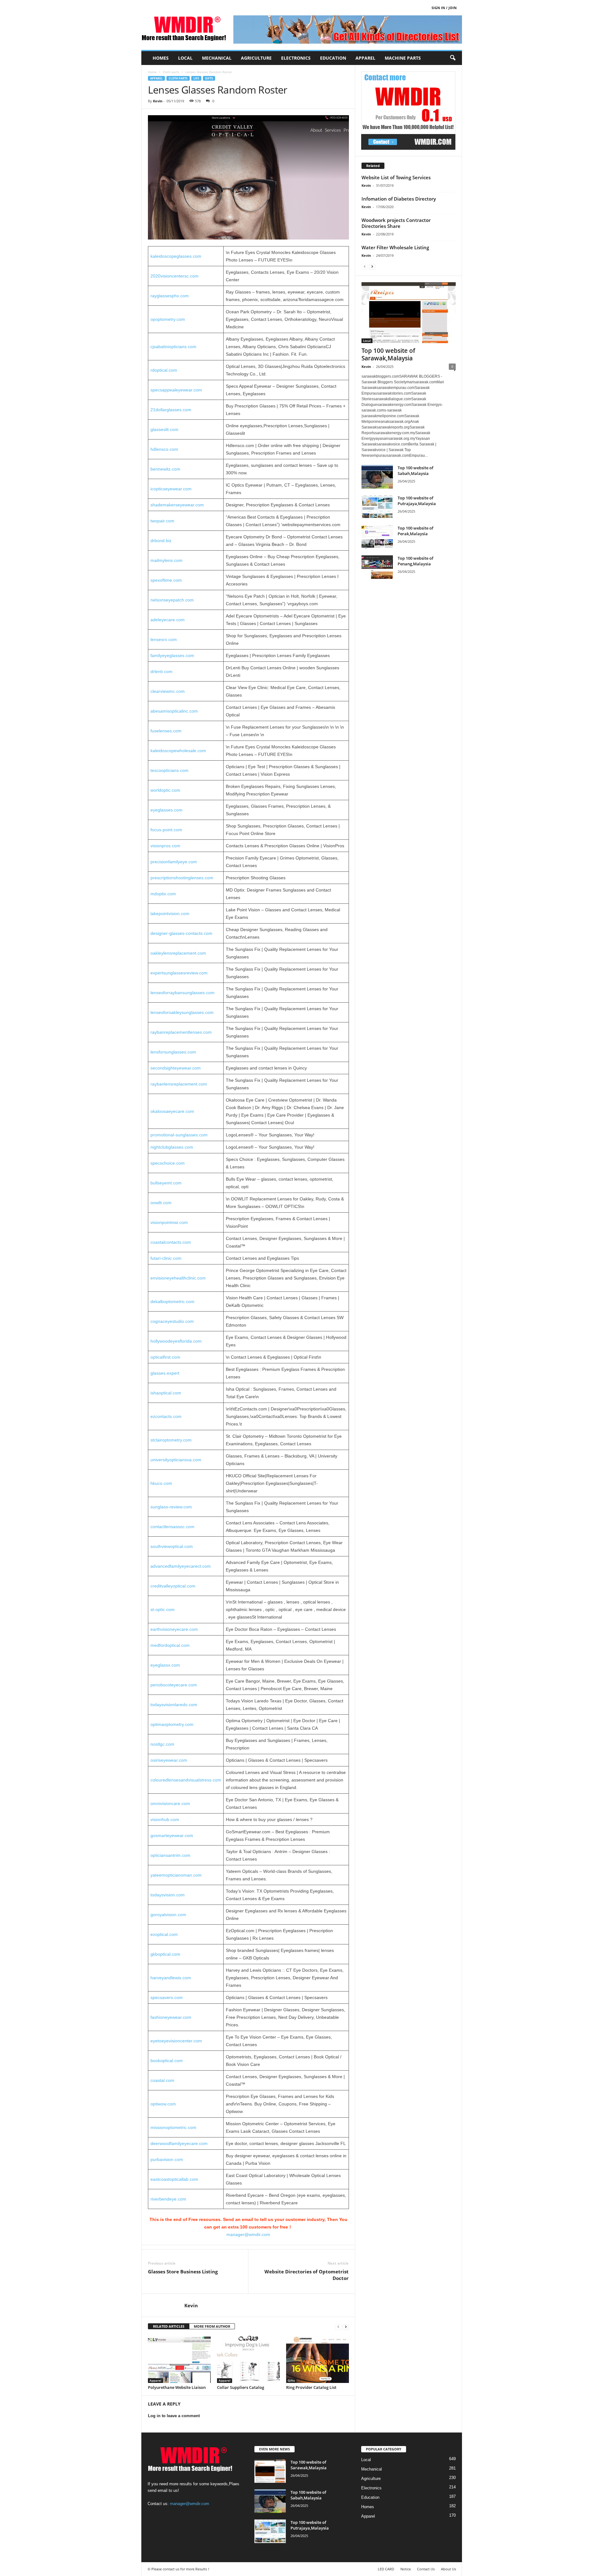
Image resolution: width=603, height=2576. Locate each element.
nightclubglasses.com (172, 1147)
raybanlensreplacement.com (179, 1084)
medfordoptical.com (170, 1645)
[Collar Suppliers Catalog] (248, 2359)
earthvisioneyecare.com (174, 1629)
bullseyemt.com (166, 1183)
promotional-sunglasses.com (179, 1135)
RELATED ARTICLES (169, 2326)
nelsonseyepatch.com (172, 600)
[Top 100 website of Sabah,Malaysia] (377, 477)
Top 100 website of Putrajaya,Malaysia (417, 501)
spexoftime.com (166, 580)
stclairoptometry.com (171, 1440)
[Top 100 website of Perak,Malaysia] (377, 537)
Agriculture (256, 58)
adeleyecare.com (168, 620)
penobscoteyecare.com (174, 1685)
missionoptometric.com (173, 2127)
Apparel (365, 58)
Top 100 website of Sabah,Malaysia (416, 471)
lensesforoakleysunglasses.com (182, 1012)
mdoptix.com (163, 894)
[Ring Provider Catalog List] (318, 2359)
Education (333, 58)
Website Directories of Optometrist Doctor (307, 2275)
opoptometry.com (168, 319)
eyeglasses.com (166, 810)
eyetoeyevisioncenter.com (176, 2041)
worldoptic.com (165, 790)
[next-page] (346, 2327)
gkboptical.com (165, 1954)
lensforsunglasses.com (173, 1052)
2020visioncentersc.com (174, 276)
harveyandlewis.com (171, 1978)
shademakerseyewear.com (177, 505)
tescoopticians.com (169, 770)
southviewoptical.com (172, 1546)
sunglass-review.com (171, 1507)
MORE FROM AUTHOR (212, 2326)
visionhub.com (165, 1819)
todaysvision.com (168, 1895)
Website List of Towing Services (396, 177)
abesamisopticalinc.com (174, 711)
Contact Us (426, 2569)
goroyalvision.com (168, 1915)
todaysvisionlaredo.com (174, 1705)
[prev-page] (338, 2327)
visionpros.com (165, 846)
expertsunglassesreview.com (179, 973)
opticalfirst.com (165, 1357)
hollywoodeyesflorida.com (176, 1341)
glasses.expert (165, 1373)
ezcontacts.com (166, 1416)
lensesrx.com (164, 639)
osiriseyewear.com (169, 1760)
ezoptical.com (164, 1934)
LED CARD (386, 2569)
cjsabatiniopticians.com (173, 347)
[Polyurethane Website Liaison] (179, 2359)
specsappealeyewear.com (176, 390)
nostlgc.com (162, 1744)
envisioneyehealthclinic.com (178, 1278)
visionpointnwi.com (169, 1222)
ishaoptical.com (166, 1393)
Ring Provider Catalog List (311, 2387)
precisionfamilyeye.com (174, 862)
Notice (406, 2569)
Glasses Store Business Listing (183, 2272)
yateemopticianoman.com (176, 1875)
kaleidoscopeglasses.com (176, 256)
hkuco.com (161, 1483)
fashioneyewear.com (171, 2017)
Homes (161, 58)
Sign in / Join (444, 8)
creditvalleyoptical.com (173, 1586)
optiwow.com (163, 2104)
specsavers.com (167, 1997)
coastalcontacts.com (171, 1242)
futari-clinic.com (166, 1258)
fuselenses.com (166, 731)
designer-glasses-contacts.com (181, 933)
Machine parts (403, 58)
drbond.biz (161, 541)
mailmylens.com (166, 560)
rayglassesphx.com (170, 296)
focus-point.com (166, 830)
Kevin (158, 101)
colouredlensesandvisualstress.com (186, 1780)
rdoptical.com (164, 370)
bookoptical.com (167, 2061)
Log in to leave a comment (174, 2416)
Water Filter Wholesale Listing (395, 247)
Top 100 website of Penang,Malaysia (416, 561)
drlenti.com (161, 671)
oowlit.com (161, 1203)
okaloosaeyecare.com (172, 1111)
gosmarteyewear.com (172, 1835)
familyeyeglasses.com (172, 655)
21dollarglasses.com (171, 410)
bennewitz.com (165, 469)
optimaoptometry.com (172, 1724)
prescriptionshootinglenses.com (182, 878)
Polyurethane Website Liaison (177, 2387)
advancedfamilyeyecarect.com (181, 1566)
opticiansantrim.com (170, 1855)
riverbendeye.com (168, 2199)
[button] (453, 58)
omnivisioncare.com (170, 1803)
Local (185, 58)
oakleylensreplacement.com (178, 953)
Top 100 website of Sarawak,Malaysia (388, 354)
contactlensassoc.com (172, 1527)
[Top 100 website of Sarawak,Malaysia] (409, 313)
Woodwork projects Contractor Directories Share (396, 223)
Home (152, 72)
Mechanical (217, 58)
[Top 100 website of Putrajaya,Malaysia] (377, 507)
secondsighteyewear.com (176, 1068)
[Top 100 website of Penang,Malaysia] (377, 567)
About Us (448, 2569)
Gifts (209, 78)
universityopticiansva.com (176, 1460)
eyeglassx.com (165, 1665)
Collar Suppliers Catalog (241, 2387)
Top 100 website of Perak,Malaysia (416, 531)
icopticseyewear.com (171, 489)
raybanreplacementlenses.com (181, 1032)
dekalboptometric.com (172, 1301)
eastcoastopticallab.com (174, 2179)
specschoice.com (168, 1163)
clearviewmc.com (168, 691)
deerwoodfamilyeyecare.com (179, 2143)
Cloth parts (171, 72)
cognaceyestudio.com (172, 1321)
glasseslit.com (164, 429)
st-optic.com (163, 1609)
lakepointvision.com (170, 913)
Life (196, 78)
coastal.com (162, 2080)
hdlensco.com (164, 449)
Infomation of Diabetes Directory (399, 199)
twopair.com (162, 521)
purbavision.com (167, 2159)
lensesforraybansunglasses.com (182, 993)
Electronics (296, 58)
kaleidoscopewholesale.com (178, 751)
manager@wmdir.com (248, 2234)
